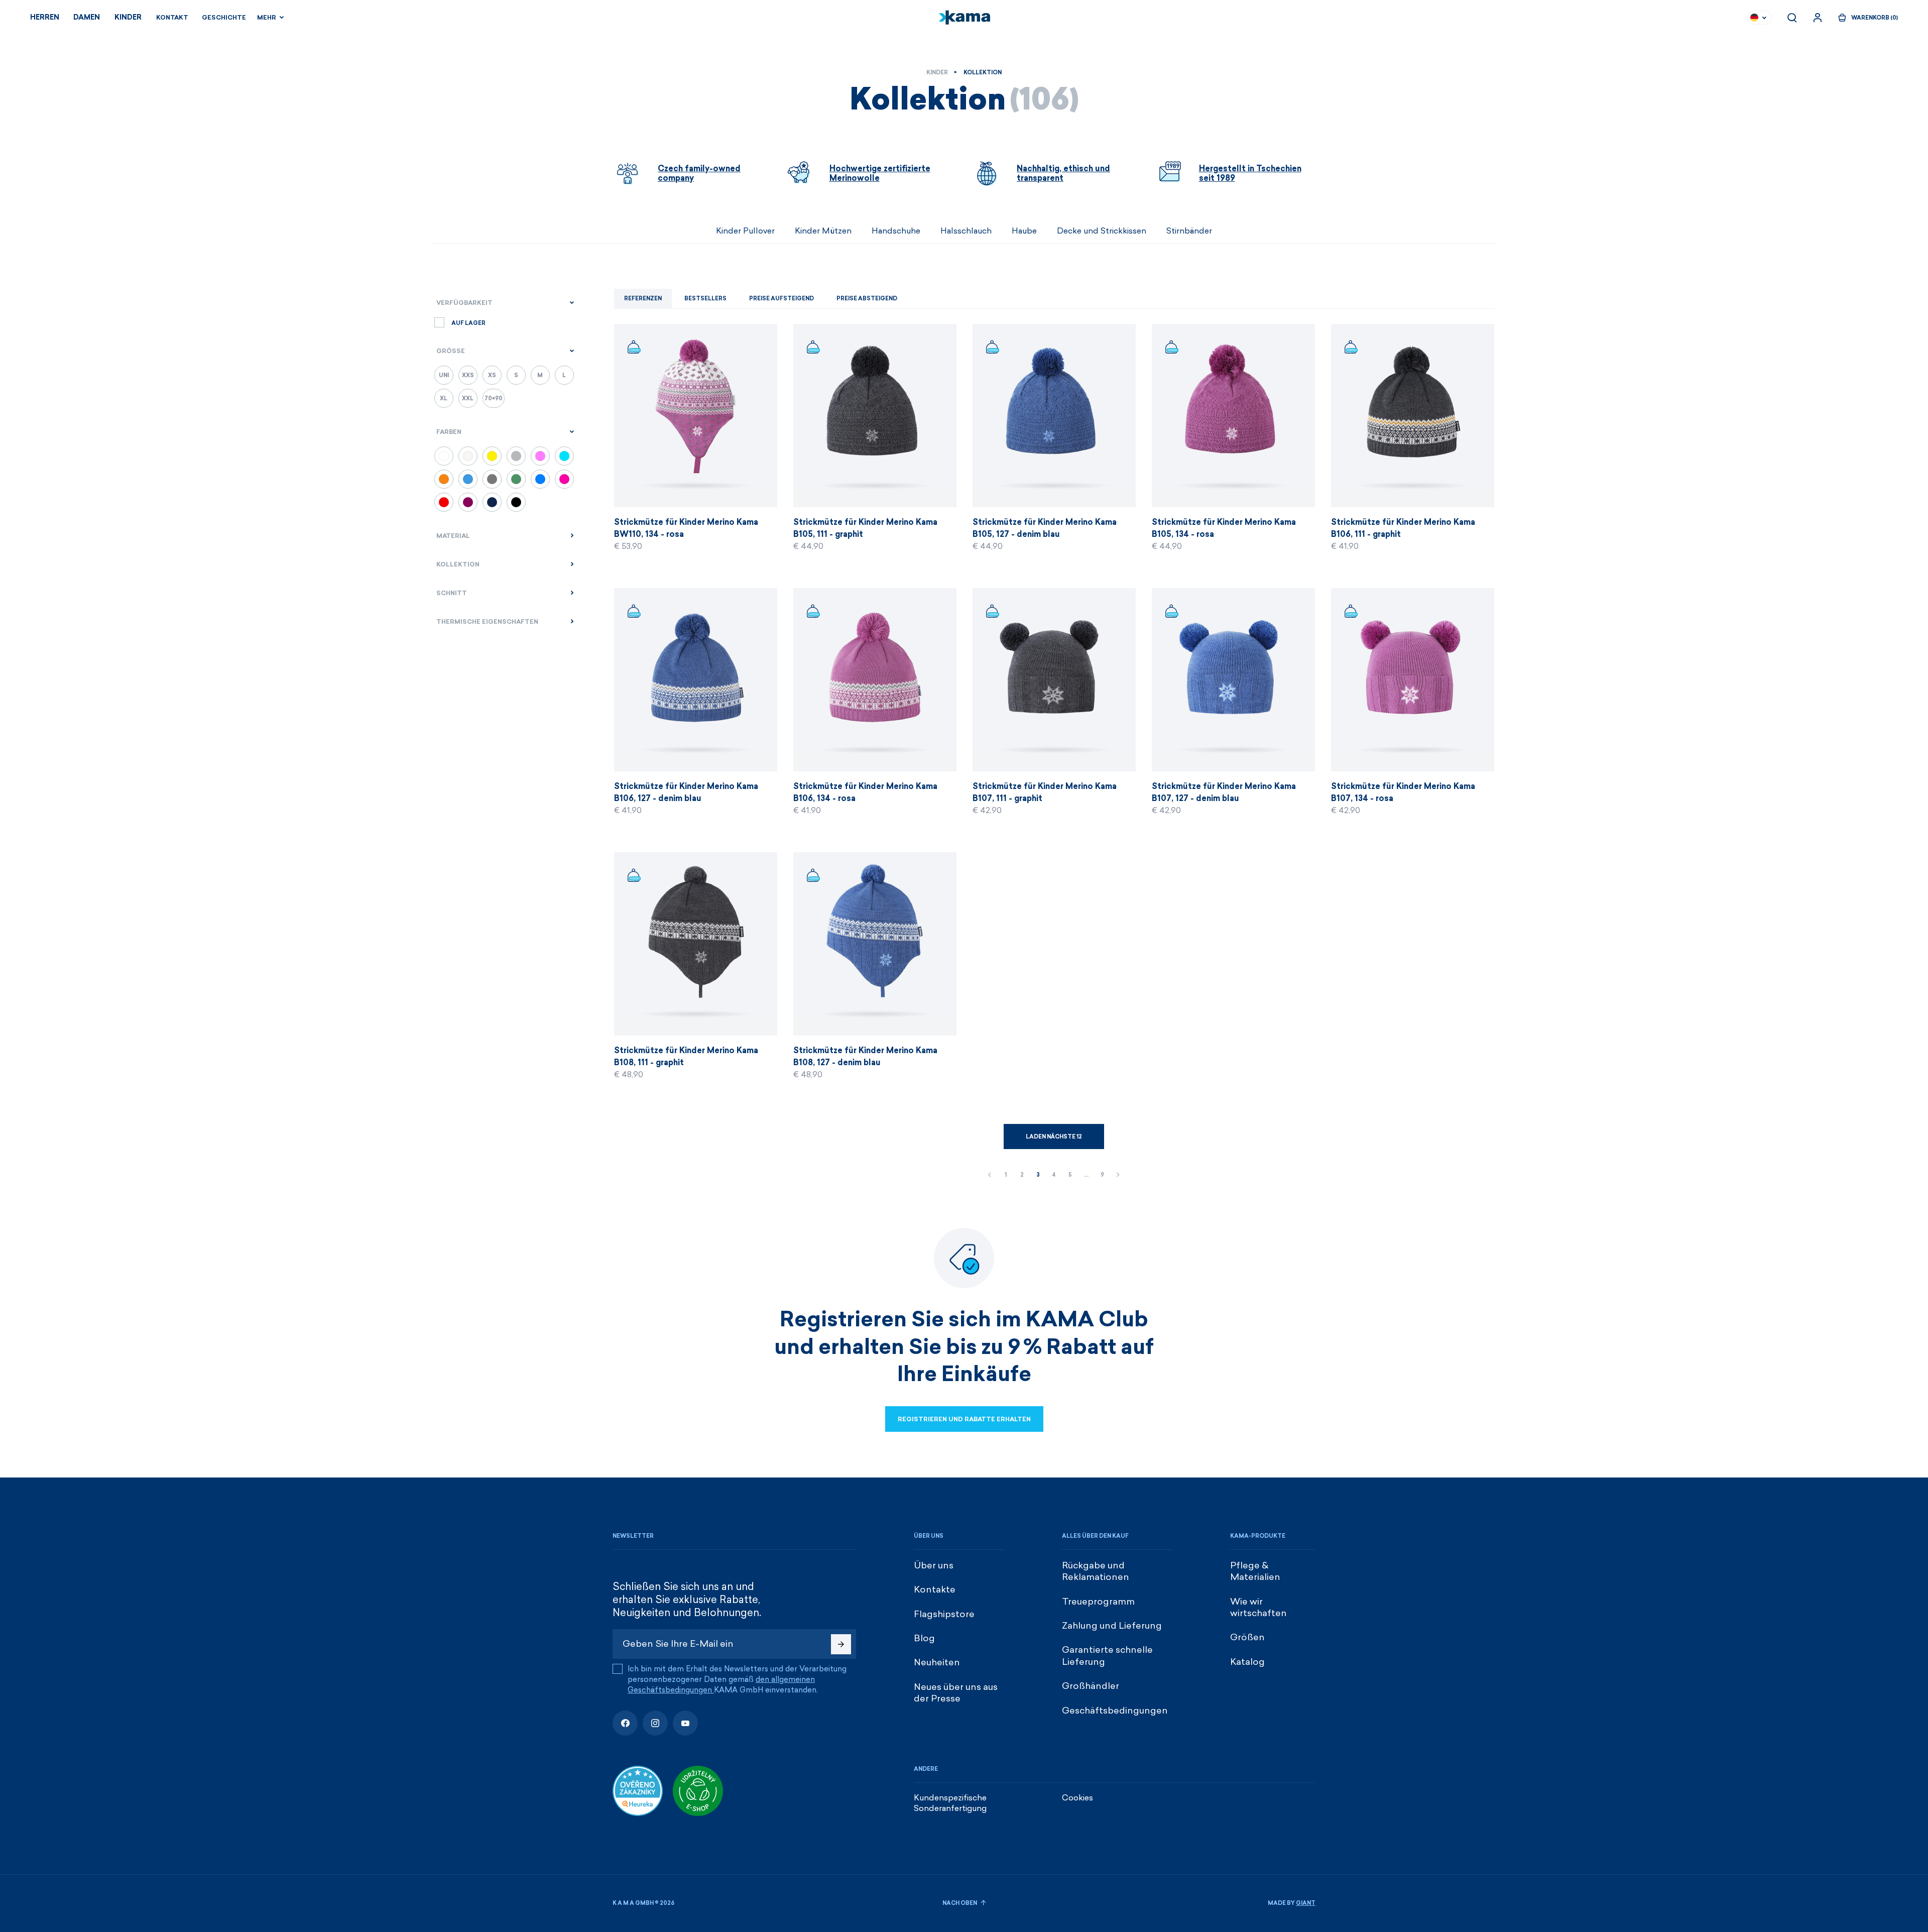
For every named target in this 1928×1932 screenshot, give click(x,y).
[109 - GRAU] (516, 456)
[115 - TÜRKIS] (564, 456)
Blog (924, 1638)
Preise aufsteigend (781, 299)
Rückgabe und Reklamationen (1096, 1571)
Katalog (1247, 1662)
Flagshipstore (944, 1614)
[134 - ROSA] (540, 456)
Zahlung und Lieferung (1112, 1626)
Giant (1306, 1903)
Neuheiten (937, 1662)
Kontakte (935, 1589)
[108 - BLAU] (492, 502)
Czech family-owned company (699, 173)
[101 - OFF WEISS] (468, 456)
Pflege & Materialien (1255, 1571)
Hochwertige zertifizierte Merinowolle (880, 173)
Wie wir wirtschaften (1258, 1607)
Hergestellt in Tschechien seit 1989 (1250, 173)
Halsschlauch (966, 231)
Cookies (1077, 1798)
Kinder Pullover (745, 231)
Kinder (128, 17)
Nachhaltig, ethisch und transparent (1063, 173)
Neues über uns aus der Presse (956, 1693)
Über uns (934, 1565)
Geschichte (224, 18)
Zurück (990, 1175)
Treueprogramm (1098, 1602)
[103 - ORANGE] (444, 479)
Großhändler (1091, 1686)
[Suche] (1792, 18)
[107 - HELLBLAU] (468, 479)
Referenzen (643, 299)
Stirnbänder (1189, 231)
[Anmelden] (1818, 18)
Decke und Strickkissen (1102, 231)
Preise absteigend (867, 299)
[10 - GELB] (492, 456)
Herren (45, 17)
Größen (1247, 1637)
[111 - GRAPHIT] (492, 479)
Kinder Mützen (823, 231)
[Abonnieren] (841, 1644)
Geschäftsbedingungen (1115, 1711)
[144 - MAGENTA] (468, 502)
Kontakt (172, 18)
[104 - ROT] (444, 502)
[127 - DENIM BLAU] (540, 479)
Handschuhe (896, 231)
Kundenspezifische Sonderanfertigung (950, 1803)
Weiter (1118, 1175)
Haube (1024, 231)
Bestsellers (705, 299)
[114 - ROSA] (564, 479)
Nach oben (960, 1903)
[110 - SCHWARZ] (516, 502)
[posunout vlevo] (613, 231)
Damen (87, 17)
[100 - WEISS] (444, 456)
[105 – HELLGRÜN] (516, 479)
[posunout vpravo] (1315, 231)
